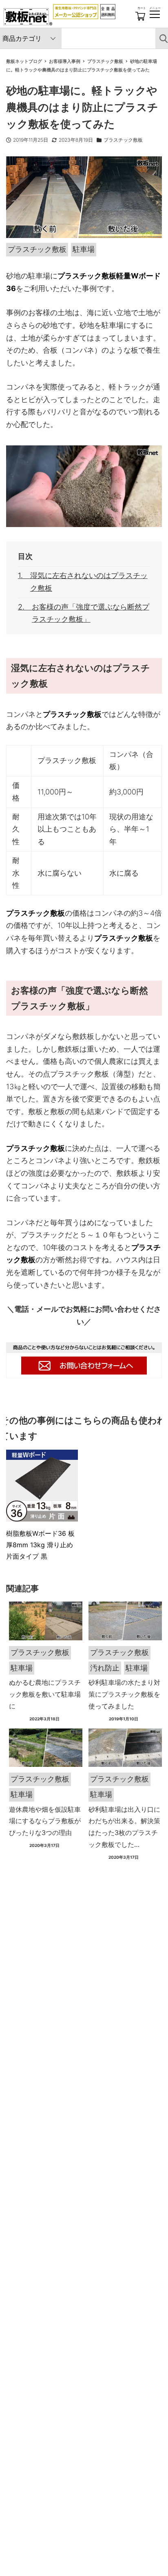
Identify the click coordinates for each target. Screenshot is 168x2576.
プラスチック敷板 (123, 140)
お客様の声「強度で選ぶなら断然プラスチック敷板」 (91, 613)
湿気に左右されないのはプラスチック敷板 (89, 582)
